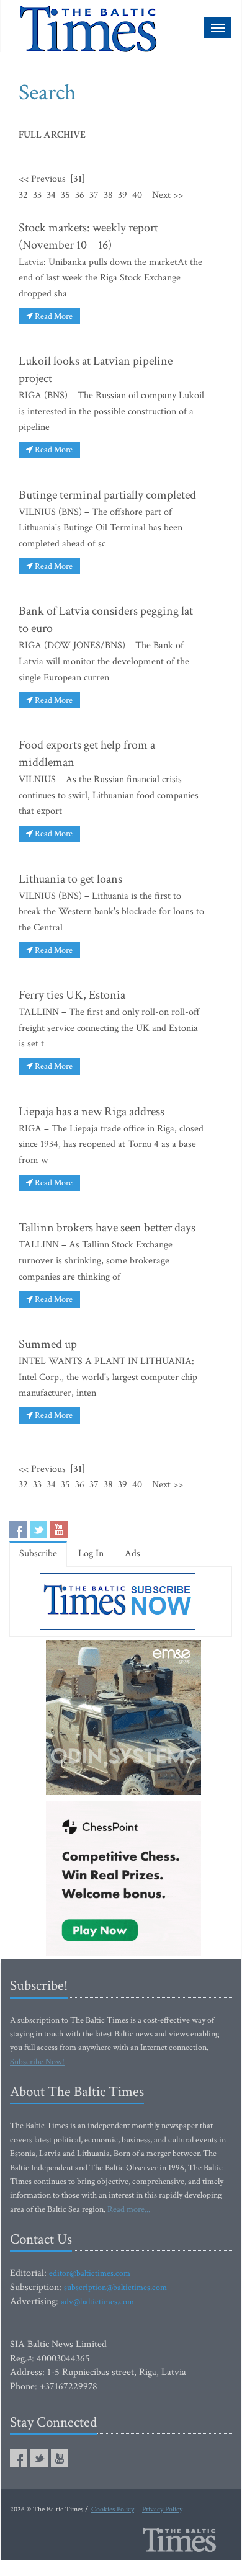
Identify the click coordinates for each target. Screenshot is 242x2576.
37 (94, 195)
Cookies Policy (113, 2509)
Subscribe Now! (37, 2062)
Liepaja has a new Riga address (92, 1112)
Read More (53, 316)
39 (123, 195)
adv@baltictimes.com (97, 2302)
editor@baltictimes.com (90, 2273)
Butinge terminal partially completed (107, 495)
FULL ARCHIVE (52, 135)
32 (23, 195)
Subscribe (38, 1553)
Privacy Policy (162, 2509)
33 (37, 195)
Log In (91, 1553)
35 (65, 195)
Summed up (48, 1344)
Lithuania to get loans (70, 879)
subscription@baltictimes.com (115, 2288)
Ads (132, 1553)
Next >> (168, 195)
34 (51, 195)
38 (108, 195)
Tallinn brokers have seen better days (107, 1228)
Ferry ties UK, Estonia (72, 995)
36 (80, 195)
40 (137, 195)
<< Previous (42, 179)
